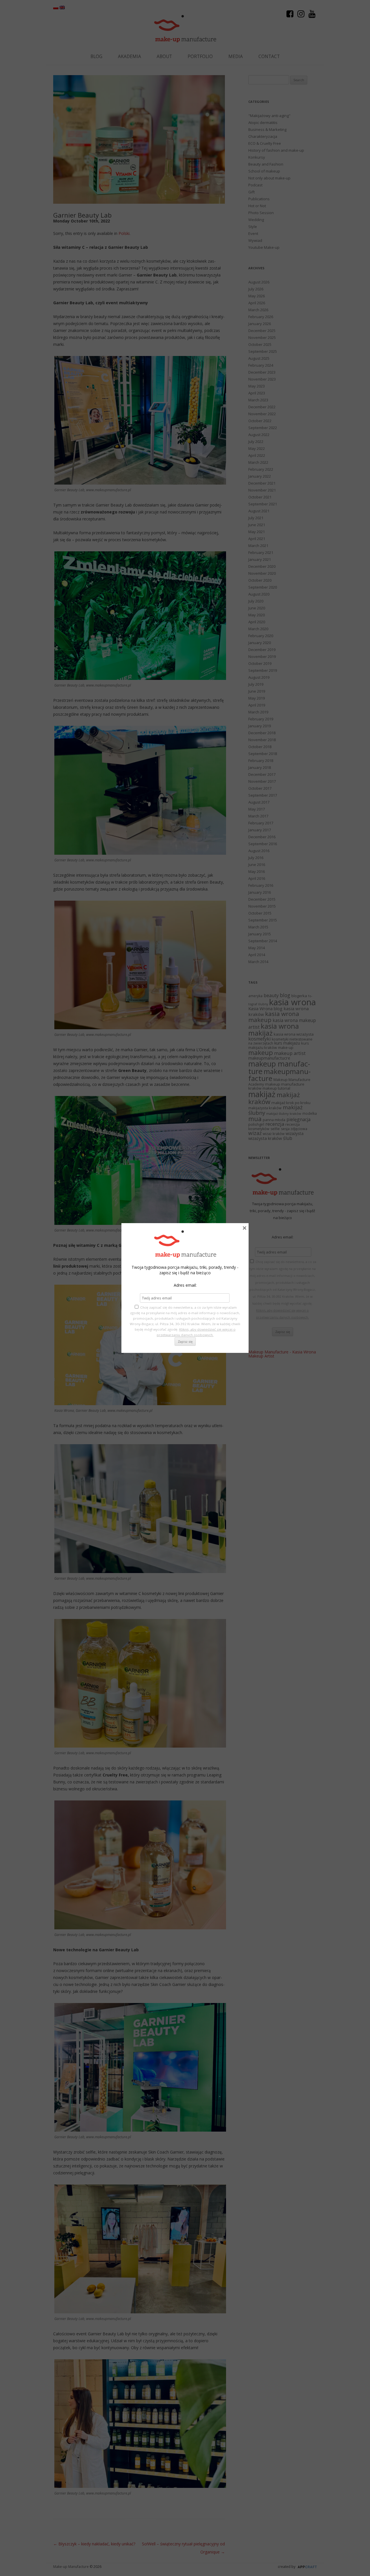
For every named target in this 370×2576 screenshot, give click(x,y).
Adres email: (185, 1285)
